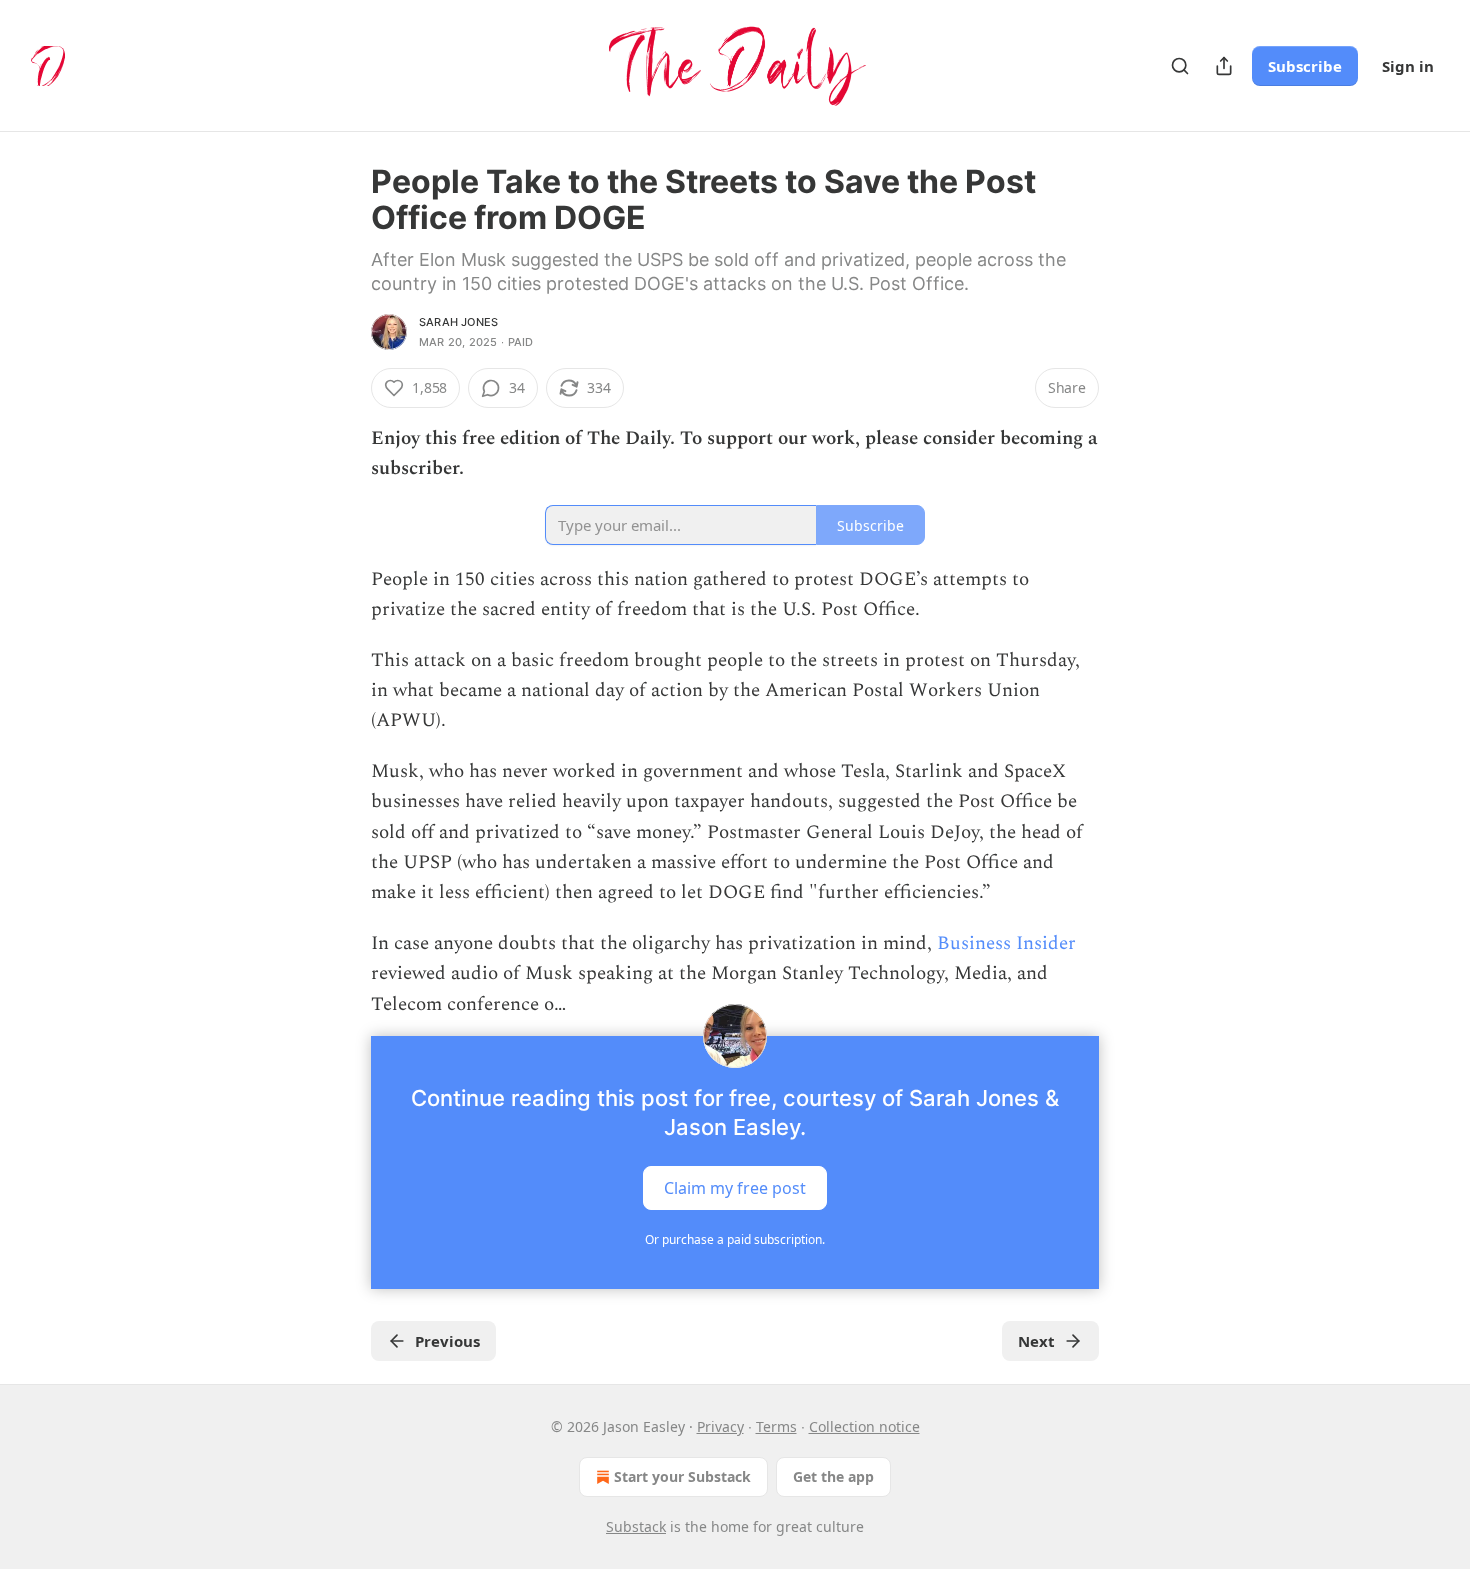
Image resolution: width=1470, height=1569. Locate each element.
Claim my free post (735, 1188)
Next (1036, 1341)
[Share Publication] (1224, 66)
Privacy (720, 1426)
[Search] (1180, 66)
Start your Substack (682, 1476)
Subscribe (1305, 66)
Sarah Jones (458, 322)
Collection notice (864, 1426)
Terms (776, 1426)
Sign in (1408, 66)
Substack (636, 1526)
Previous (447, 1341)
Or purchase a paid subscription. (735, 1239)
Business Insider (1006, 943)
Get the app (833, 1476)
